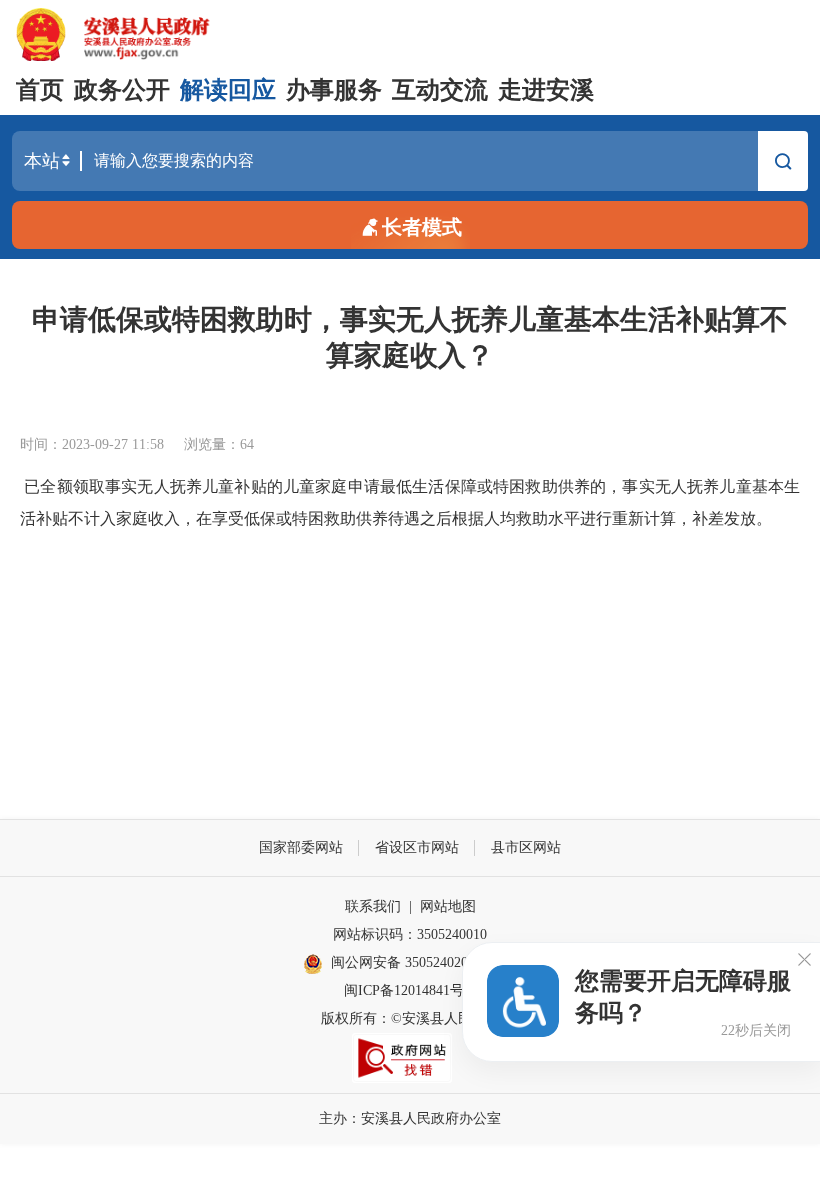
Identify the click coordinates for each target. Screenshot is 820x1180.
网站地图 (448, 906)
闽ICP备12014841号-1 (410, 990)
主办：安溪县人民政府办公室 (410, 1118)
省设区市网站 (417, 847)
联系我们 (373, 906)
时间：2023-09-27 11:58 (92, 444)
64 (247, 444)
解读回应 (228, 90)
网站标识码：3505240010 (410, 934)
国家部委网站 (301, 847)
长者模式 (422, 227)
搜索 (783, 166)
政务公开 (122, 90)
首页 (40, 90)
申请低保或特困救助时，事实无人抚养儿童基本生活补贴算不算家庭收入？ (410, 337)
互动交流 (440, 90)
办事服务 (334, 90)
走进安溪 (546, 90)
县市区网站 (526, 847)
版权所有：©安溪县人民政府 (410, 1018)
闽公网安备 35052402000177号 (424, 962)
